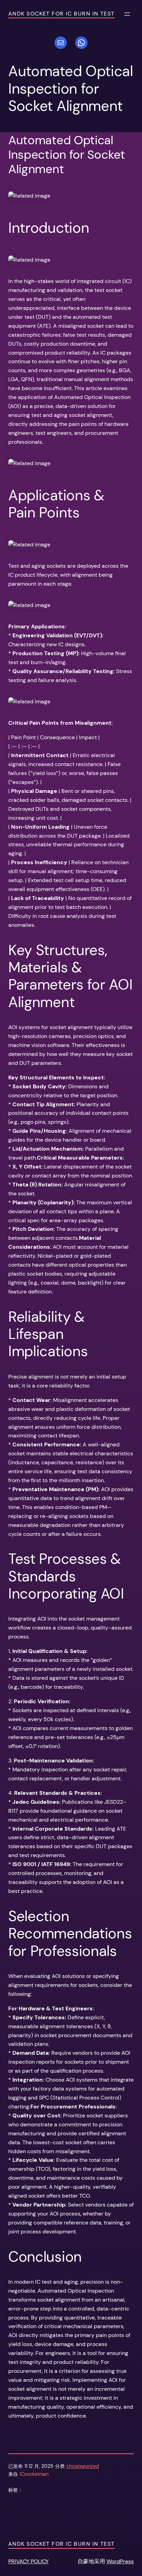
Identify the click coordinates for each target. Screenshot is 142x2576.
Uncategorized (83, 2466)
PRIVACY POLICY (28, 2561)
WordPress (120, 2561)
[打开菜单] (127, 14)
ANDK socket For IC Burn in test (62, 14)
